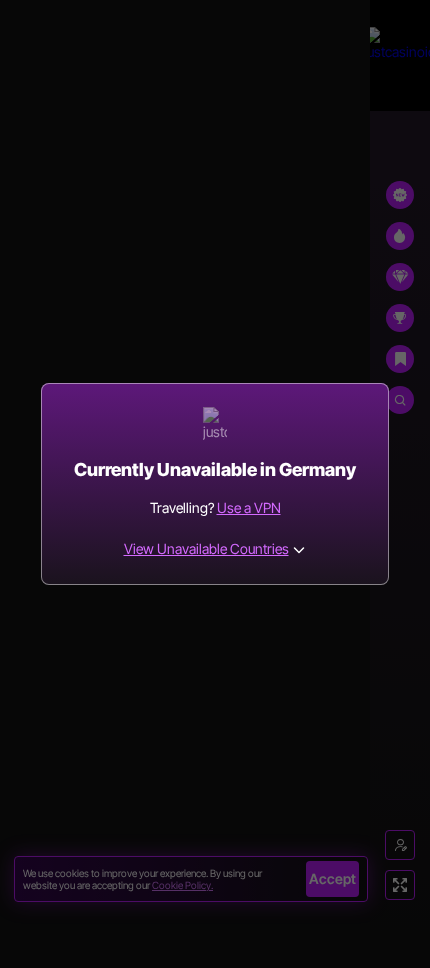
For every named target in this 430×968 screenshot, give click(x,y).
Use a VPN (249, 507)
